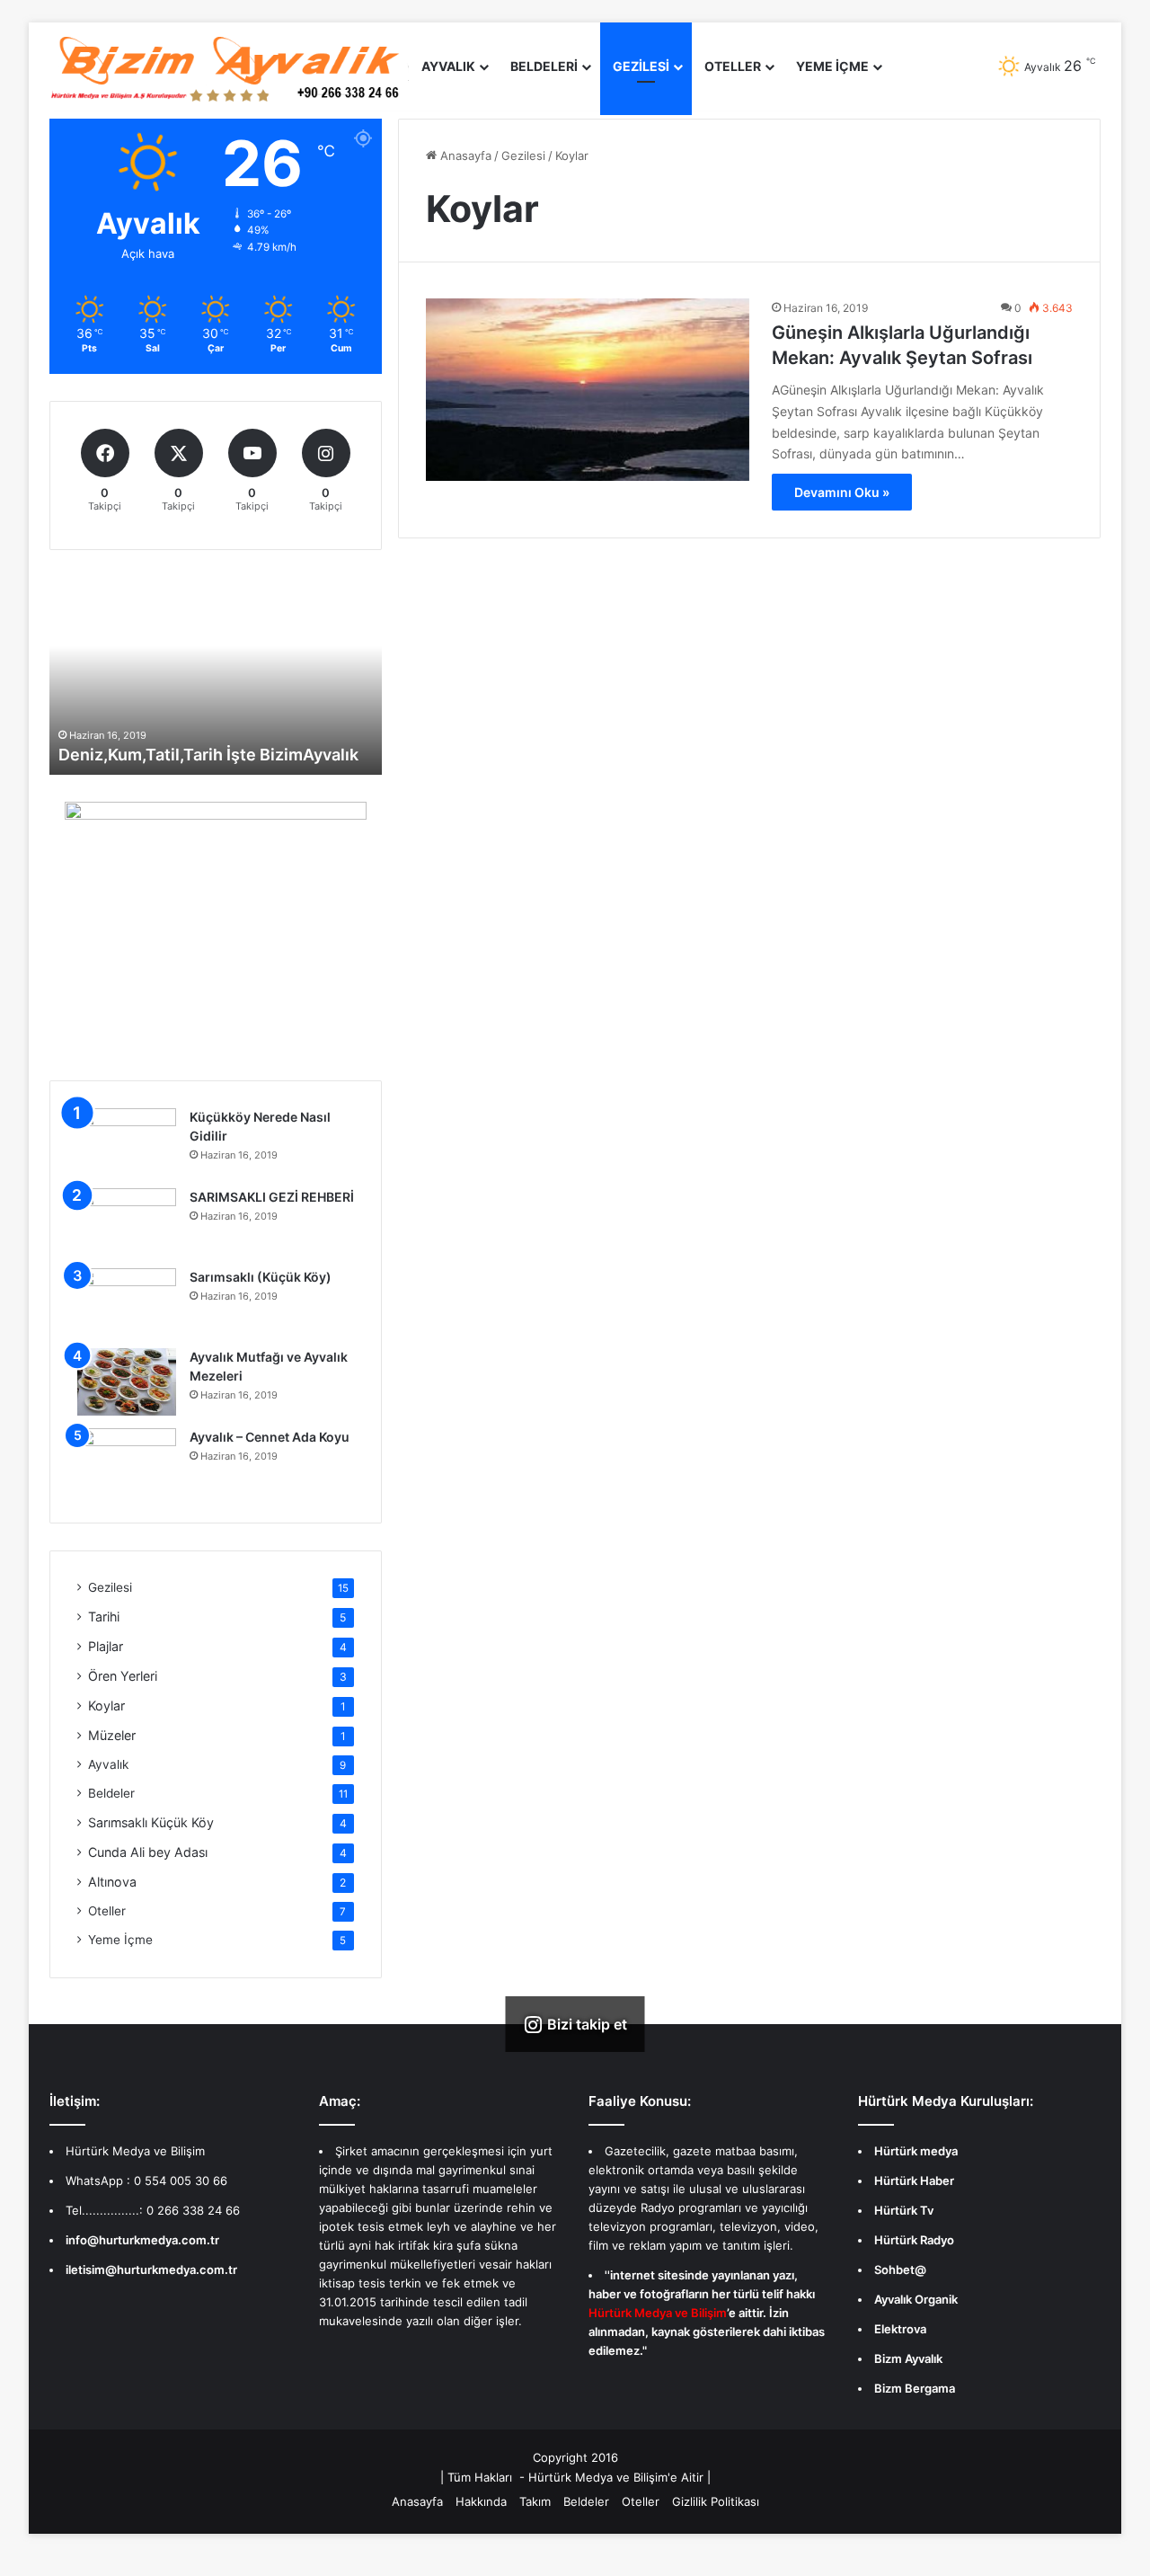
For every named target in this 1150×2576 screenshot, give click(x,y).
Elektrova (900, 2329)
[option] (216, 676)
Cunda (148, 1852)
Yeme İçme (120, 1940)
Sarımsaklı (151, 1822)
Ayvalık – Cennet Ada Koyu (270, 1437)
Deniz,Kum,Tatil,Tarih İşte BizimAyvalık (208, 755)
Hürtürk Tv (904, 2210)
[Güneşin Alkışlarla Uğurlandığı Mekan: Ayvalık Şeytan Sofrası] (588, 390)
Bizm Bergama (915, 2388)
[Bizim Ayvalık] (229, 67)
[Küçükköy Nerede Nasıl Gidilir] (127, 1142)
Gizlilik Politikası (716, 2501)
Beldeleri (544, 66)
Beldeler (111, 1793)
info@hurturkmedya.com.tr (142, 2240)
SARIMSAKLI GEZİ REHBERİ (272, 1197)
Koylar (106, 1705)
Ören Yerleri (123, 1676)
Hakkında (481, 2501)
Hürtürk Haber (914, 2181)
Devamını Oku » (842, 492)
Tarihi (104, 1617)
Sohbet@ (900, 2270)
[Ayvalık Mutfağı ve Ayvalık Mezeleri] (127, 1382)
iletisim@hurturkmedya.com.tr (151, 2270)
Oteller (733, 66)
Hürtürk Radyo (914, 2240)
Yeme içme (832, 66)
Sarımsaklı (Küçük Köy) (261, 1277)
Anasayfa (464, 155)
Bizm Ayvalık (908, 2358)
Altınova (112, 1882)
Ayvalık (448, 66)
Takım (535, 2501)
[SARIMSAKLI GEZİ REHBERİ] (127, 1222)
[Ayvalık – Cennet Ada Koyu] (127, 1462)
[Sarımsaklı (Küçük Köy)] (127, 1302)
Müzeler (112, 1735)
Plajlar (106, 1646)
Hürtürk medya (916, 2151)
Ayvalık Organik (916, 2299)
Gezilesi (641, 66)
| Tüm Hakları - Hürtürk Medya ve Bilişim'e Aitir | (575, 2477)
